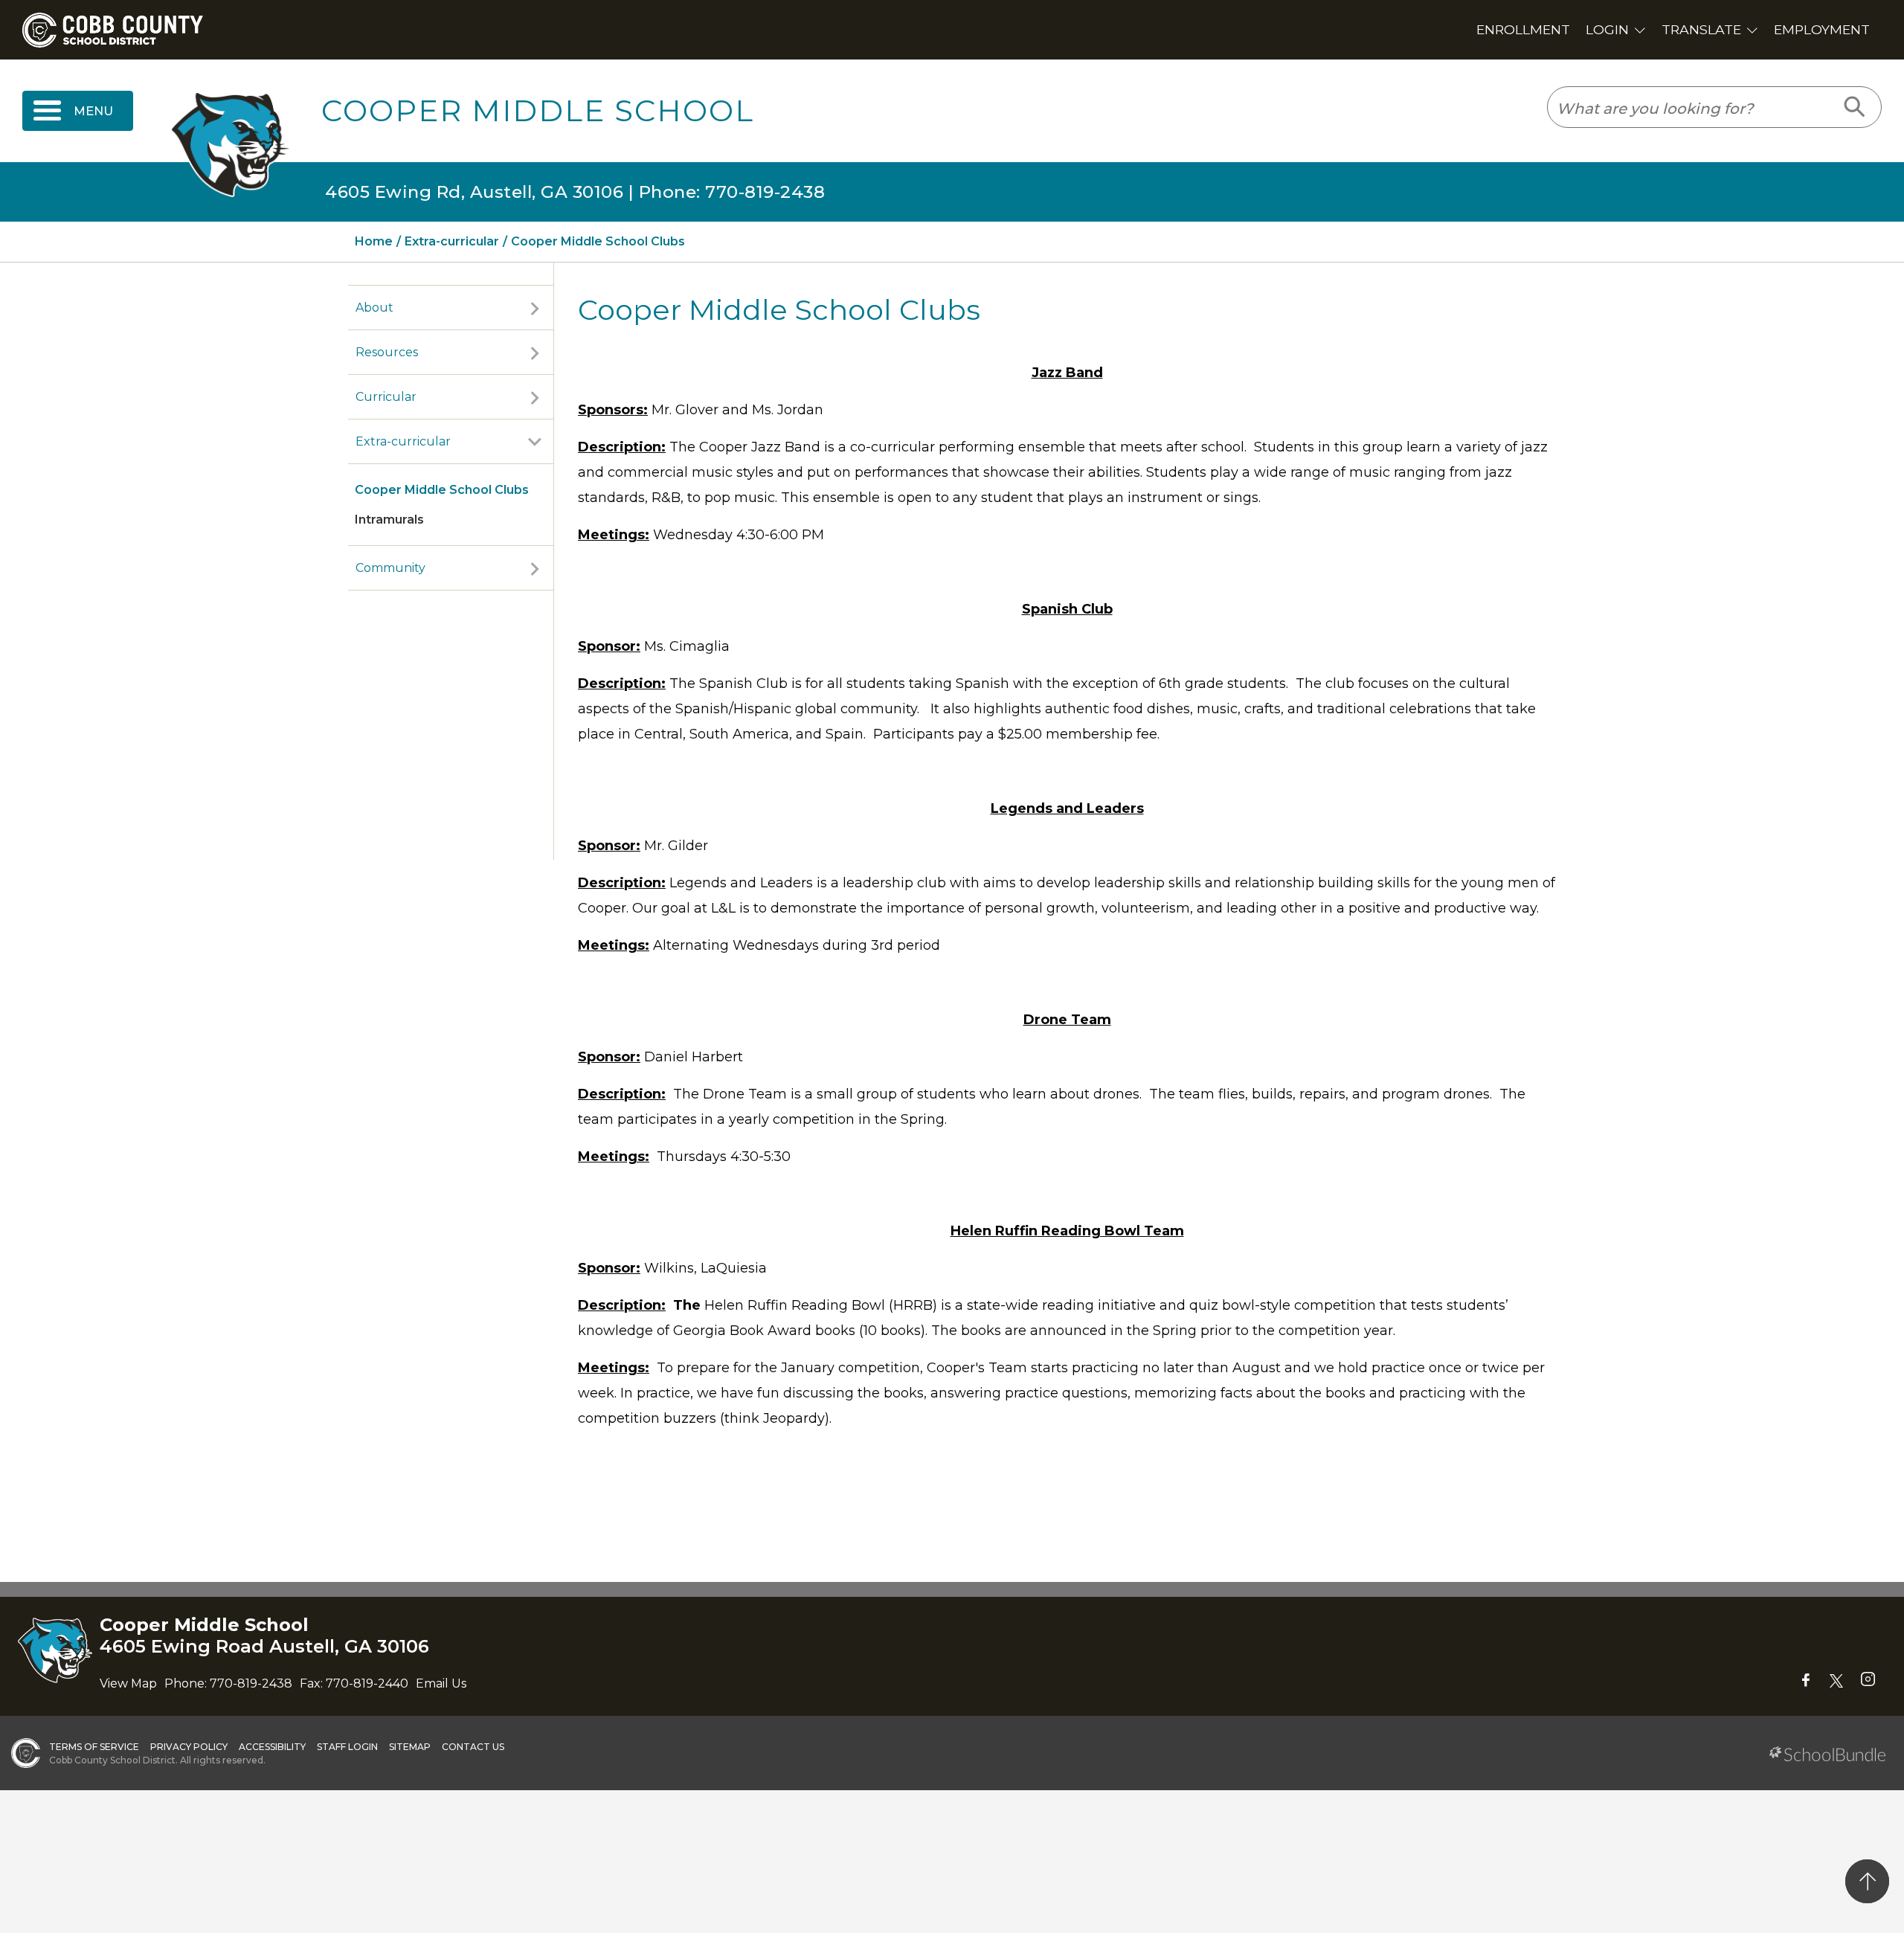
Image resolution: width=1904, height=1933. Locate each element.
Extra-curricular (403, 441)
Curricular (386, 397)
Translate (1701, 29)
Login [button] (1607, 29)
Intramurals (389, 520)
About (374, 308)
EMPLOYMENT (1822, 29)
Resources (387, 352)
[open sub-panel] (535, 308)
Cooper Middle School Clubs (442, 490)
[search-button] (1855, 107)
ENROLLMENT (1523, 29)
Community (390, 568)
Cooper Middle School (538, 111)
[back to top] (1867, 1881)
